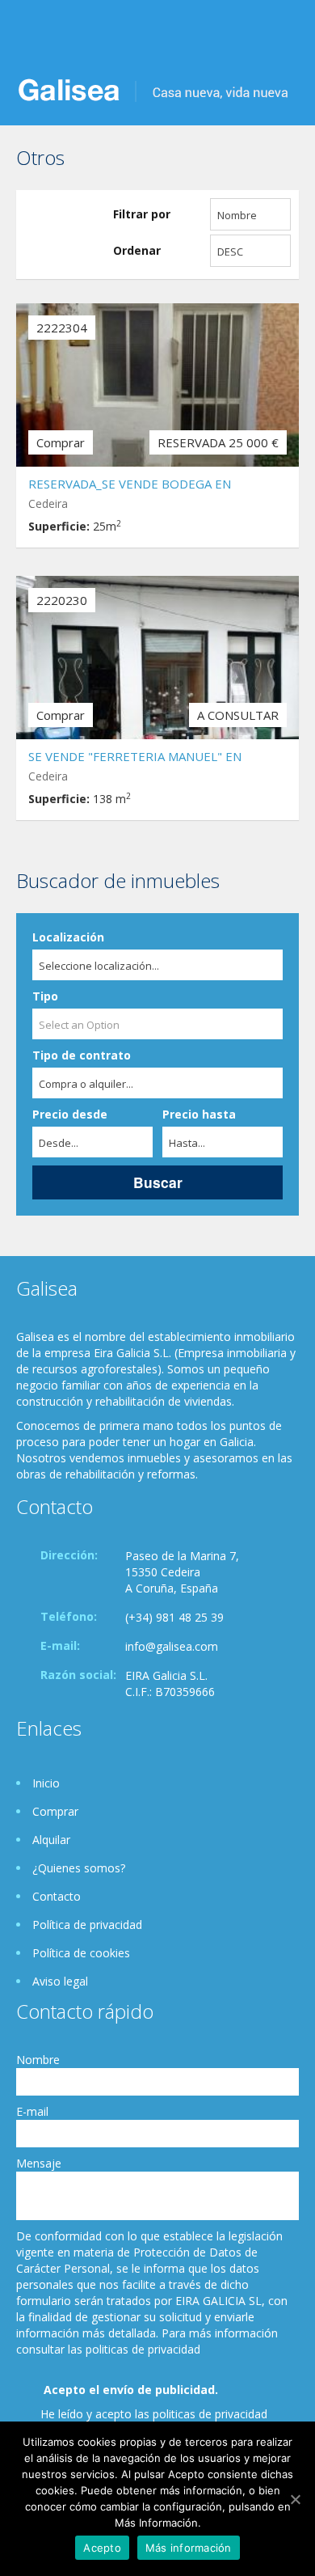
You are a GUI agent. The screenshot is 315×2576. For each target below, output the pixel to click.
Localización (68, 937)
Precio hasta (199, 1114)
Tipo (45, 996)
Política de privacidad (87, 1925)
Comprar (55, 1811)
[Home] (153, 89)
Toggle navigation (30, 38)
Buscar (158, 1182)
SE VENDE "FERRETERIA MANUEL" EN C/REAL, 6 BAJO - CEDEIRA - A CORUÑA (138, 758)
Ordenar (137, 250)
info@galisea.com (172, 1646)
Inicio (46, 1783)
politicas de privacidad (210, 2414)
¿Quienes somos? (79, 1868)
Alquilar (51, 1840)
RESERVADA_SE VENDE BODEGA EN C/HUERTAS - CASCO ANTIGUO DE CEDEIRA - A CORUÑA (157, 486)
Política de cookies (81, 1953)
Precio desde (70, 1114)
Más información (189, 2548)
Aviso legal (60, 1981)
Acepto (102, 2548)
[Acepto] (295, 2499)
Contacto (57, 1896)
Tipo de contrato (82, 1055)
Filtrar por (142, 214)
